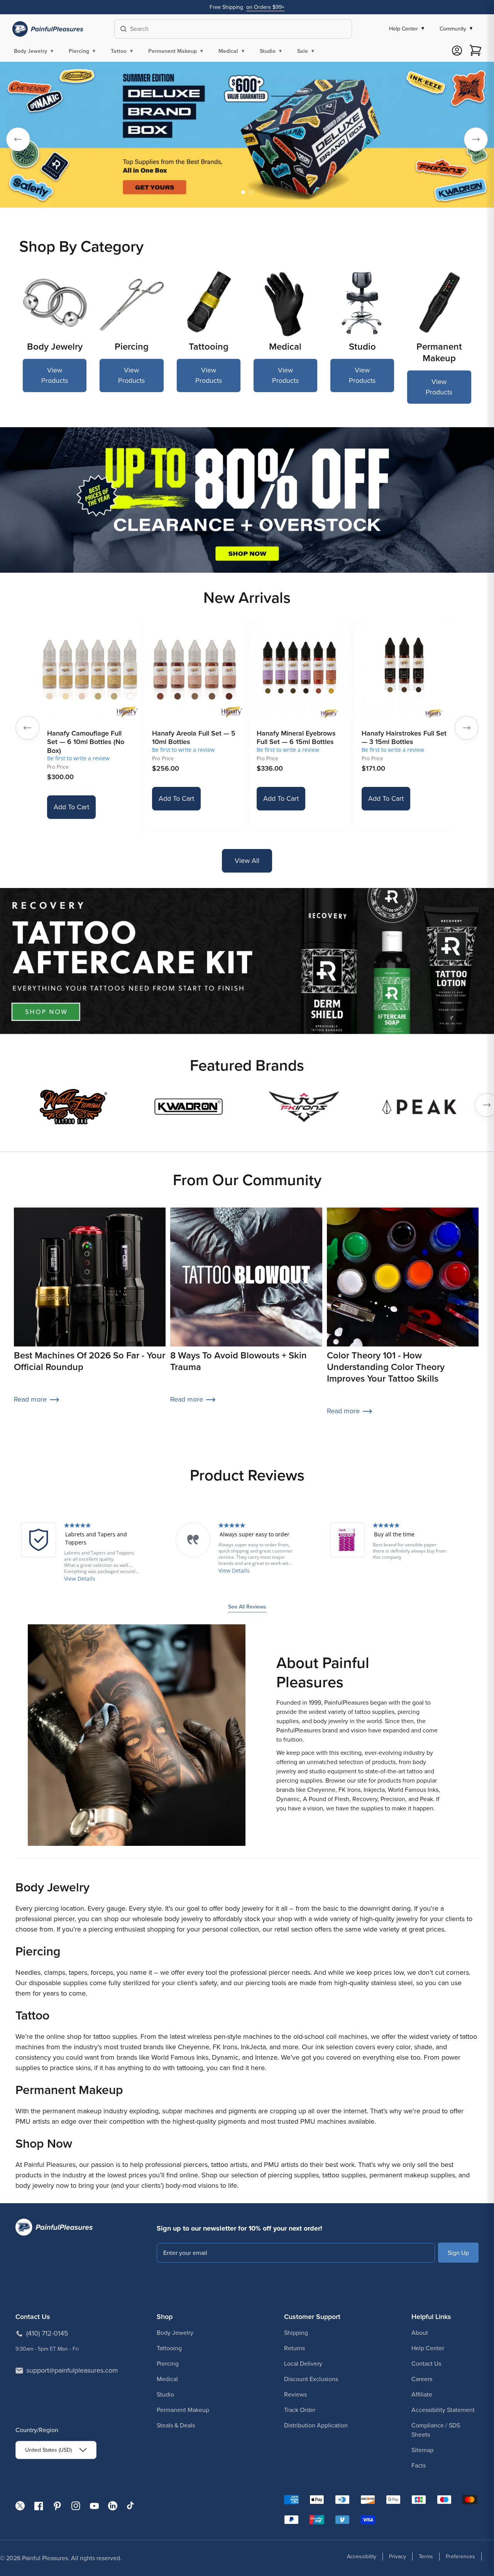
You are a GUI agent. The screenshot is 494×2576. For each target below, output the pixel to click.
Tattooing (169, 2348)
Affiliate (422, 2394)
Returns (294, 2348)
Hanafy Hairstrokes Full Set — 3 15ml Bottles (404, 738)
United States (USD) (48, 2450)
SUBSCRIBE (458, 2252)
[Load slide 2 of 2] (251, 192)
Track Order (300, 2410)
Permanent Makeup (183, 2410)
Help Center (428, 2348)
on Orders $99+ (265, 7)
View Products (55, 375)
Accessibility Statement (443, 2410)
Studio (165, 2394)
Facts (419, 2465)
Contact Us (426, 2364)
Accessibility (362, 2557)
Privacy (398, 2557)
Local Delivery (303, 2364)
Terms (426, 2557)
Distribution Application (316, 2425)
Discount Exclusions (311, 2379)
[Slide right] (467, 728)
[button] (35, 51)
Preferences (460, 2557)
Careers (422, 2379)
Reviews (295, 2394)
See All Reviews (247, 1607)
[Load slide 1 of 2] (243, 192)
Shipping (296, 2333)
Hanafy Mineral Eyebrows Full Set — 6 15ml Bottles (296, 738)
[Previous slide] (18, 139)
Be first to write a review (78, 758)
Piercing (168, 2364)
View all (247, 861)
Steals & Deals (176, 2425)
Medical (167, 2379)
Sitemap (422, 2450)
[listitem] (79, 1553)
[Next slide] (476, 139)
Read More (78, 1579)
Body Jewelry (175, 2333)
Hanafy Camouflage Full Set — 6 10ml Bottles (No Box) (86, 742)
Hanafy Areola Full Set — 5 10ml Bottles (194, 738)
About (420, 2333)
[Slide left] (27, 728)
